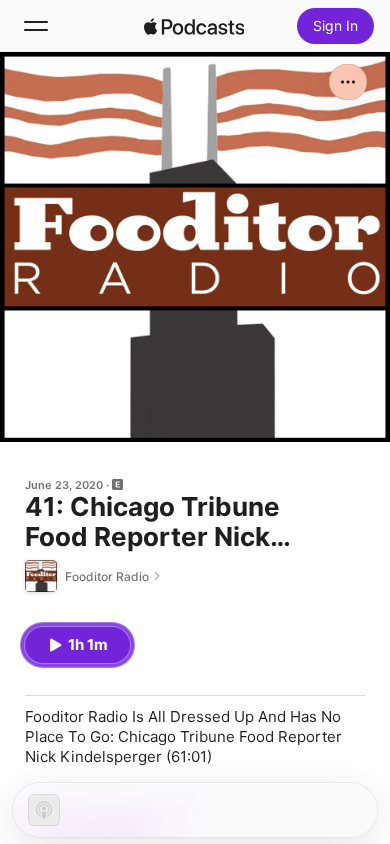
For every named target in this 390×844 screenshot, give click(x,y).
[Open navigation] (36, 26)
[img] (194, 26)
